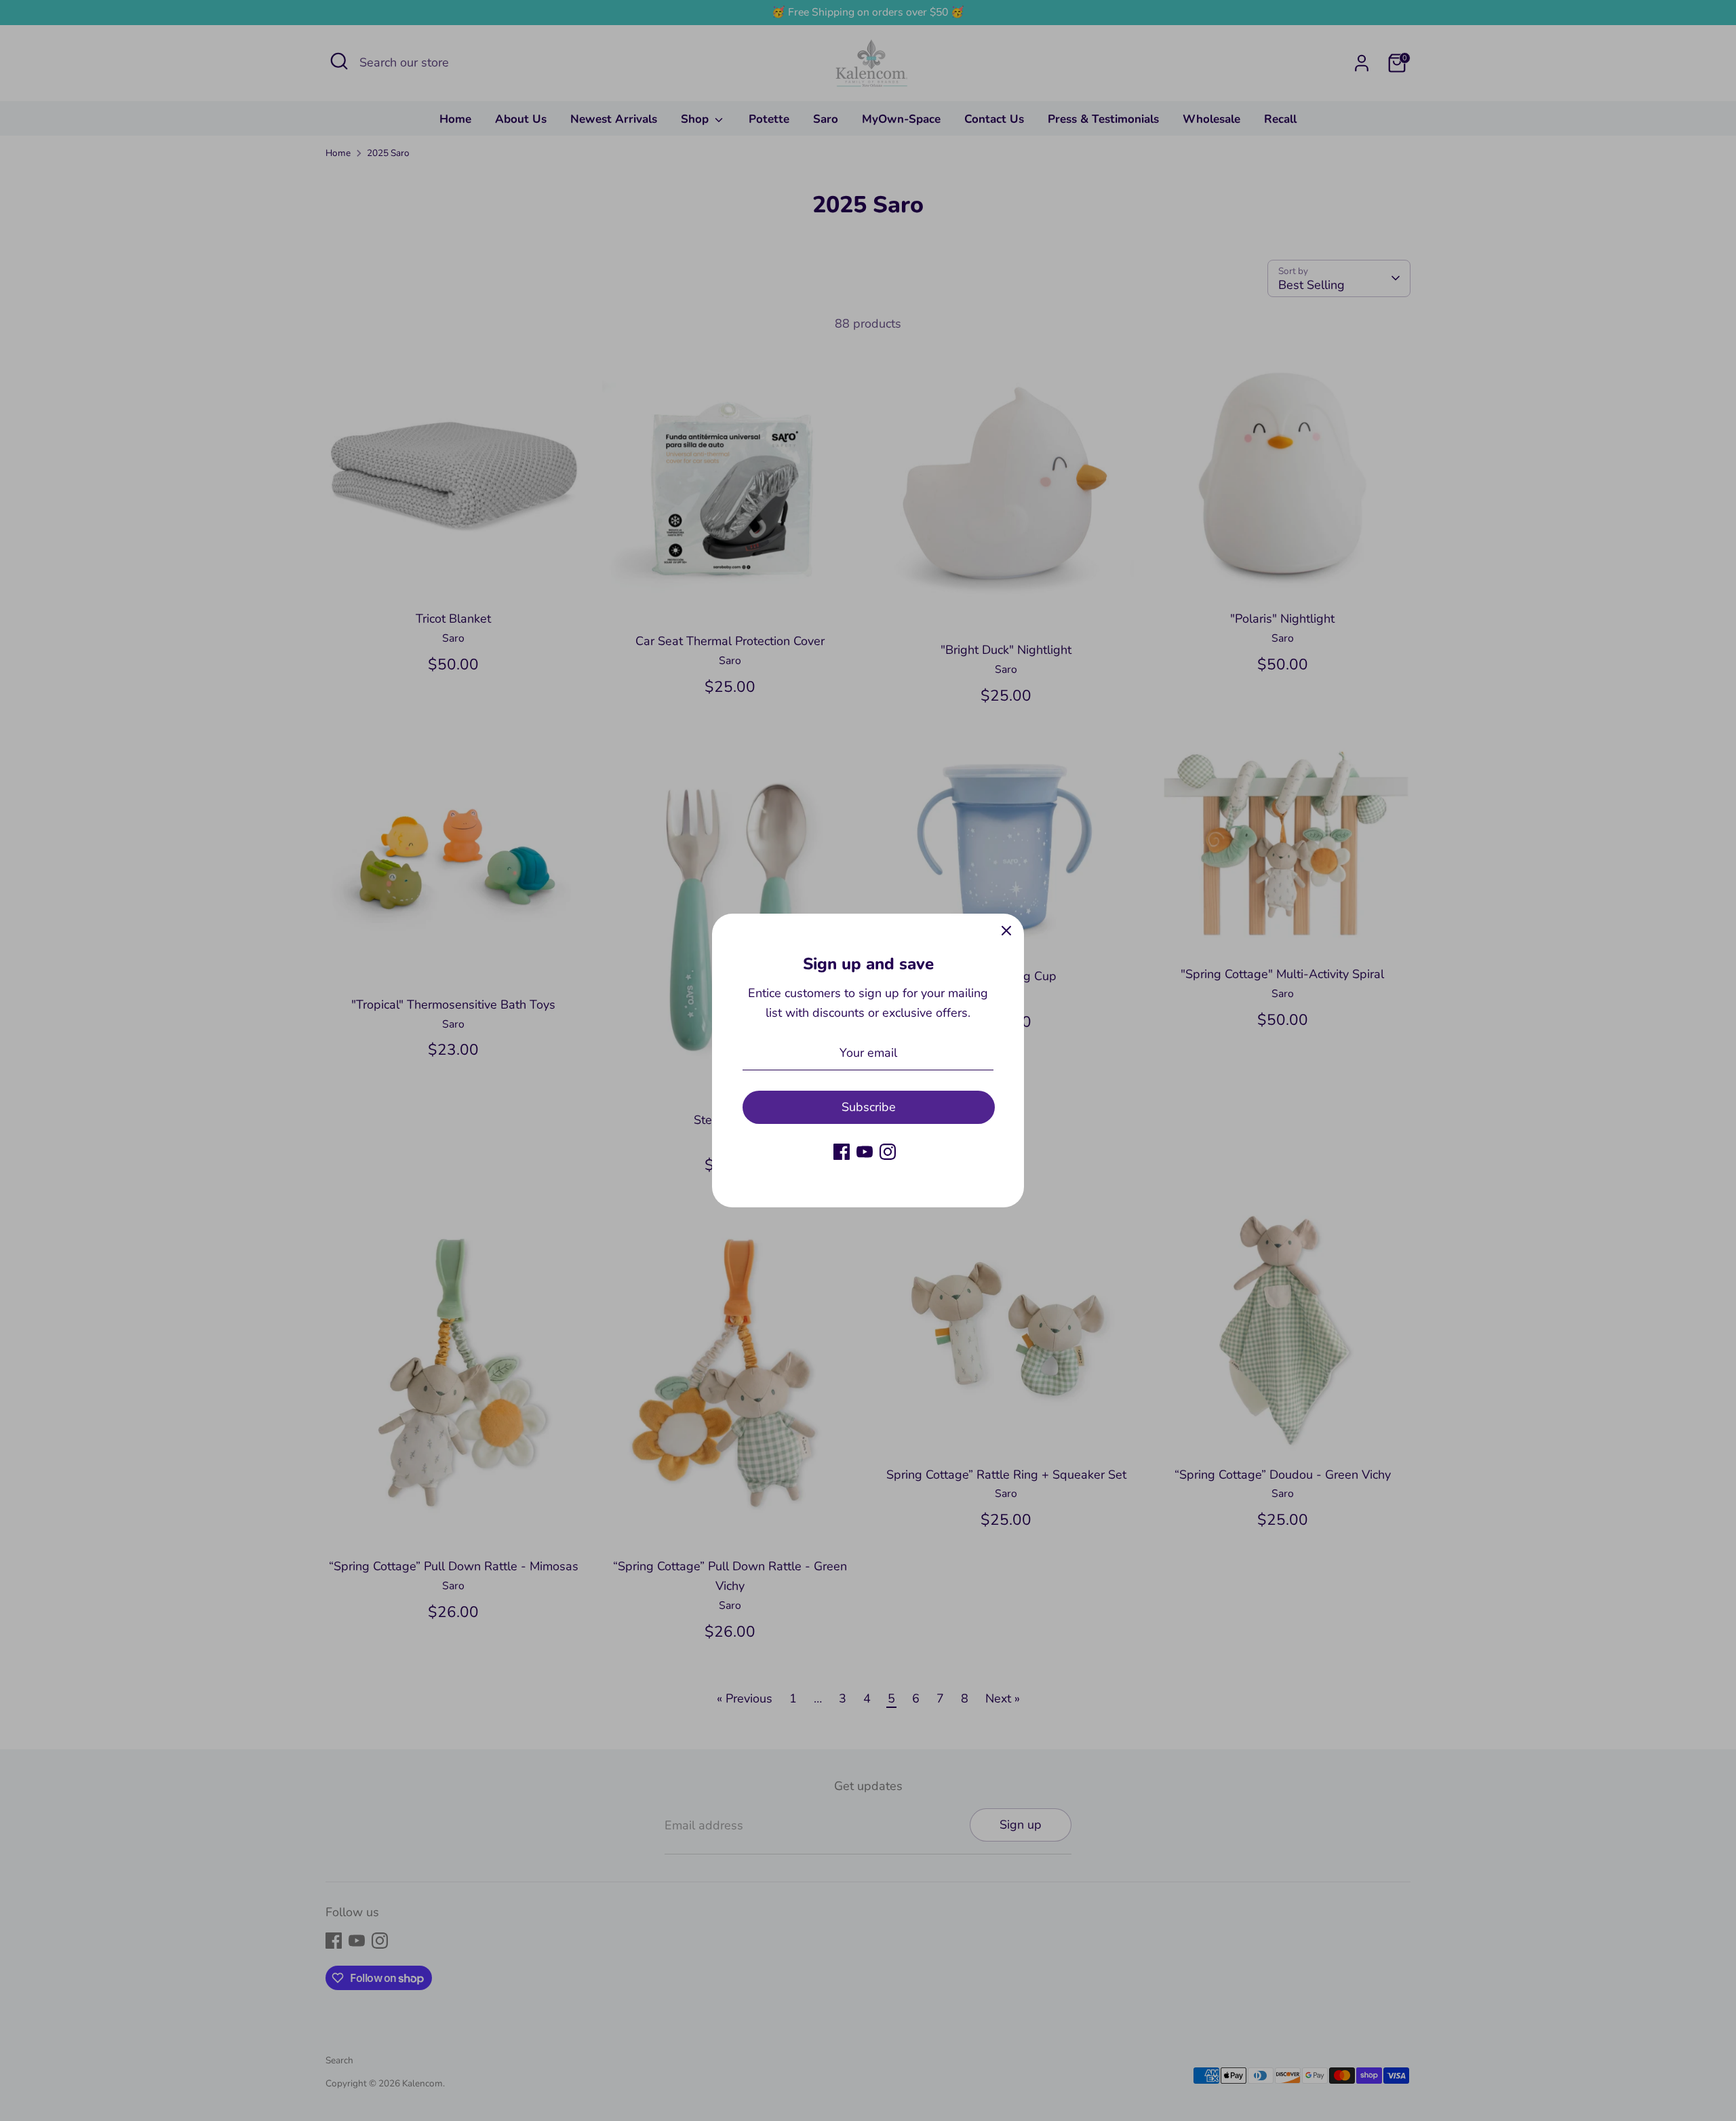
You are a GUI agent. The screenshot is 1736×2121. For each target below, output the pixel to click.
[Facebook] (842, 1152)
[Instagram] (888, 1152)
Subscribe (869, 1107)
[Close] (1006, 931)
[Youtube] (865, 1152)
